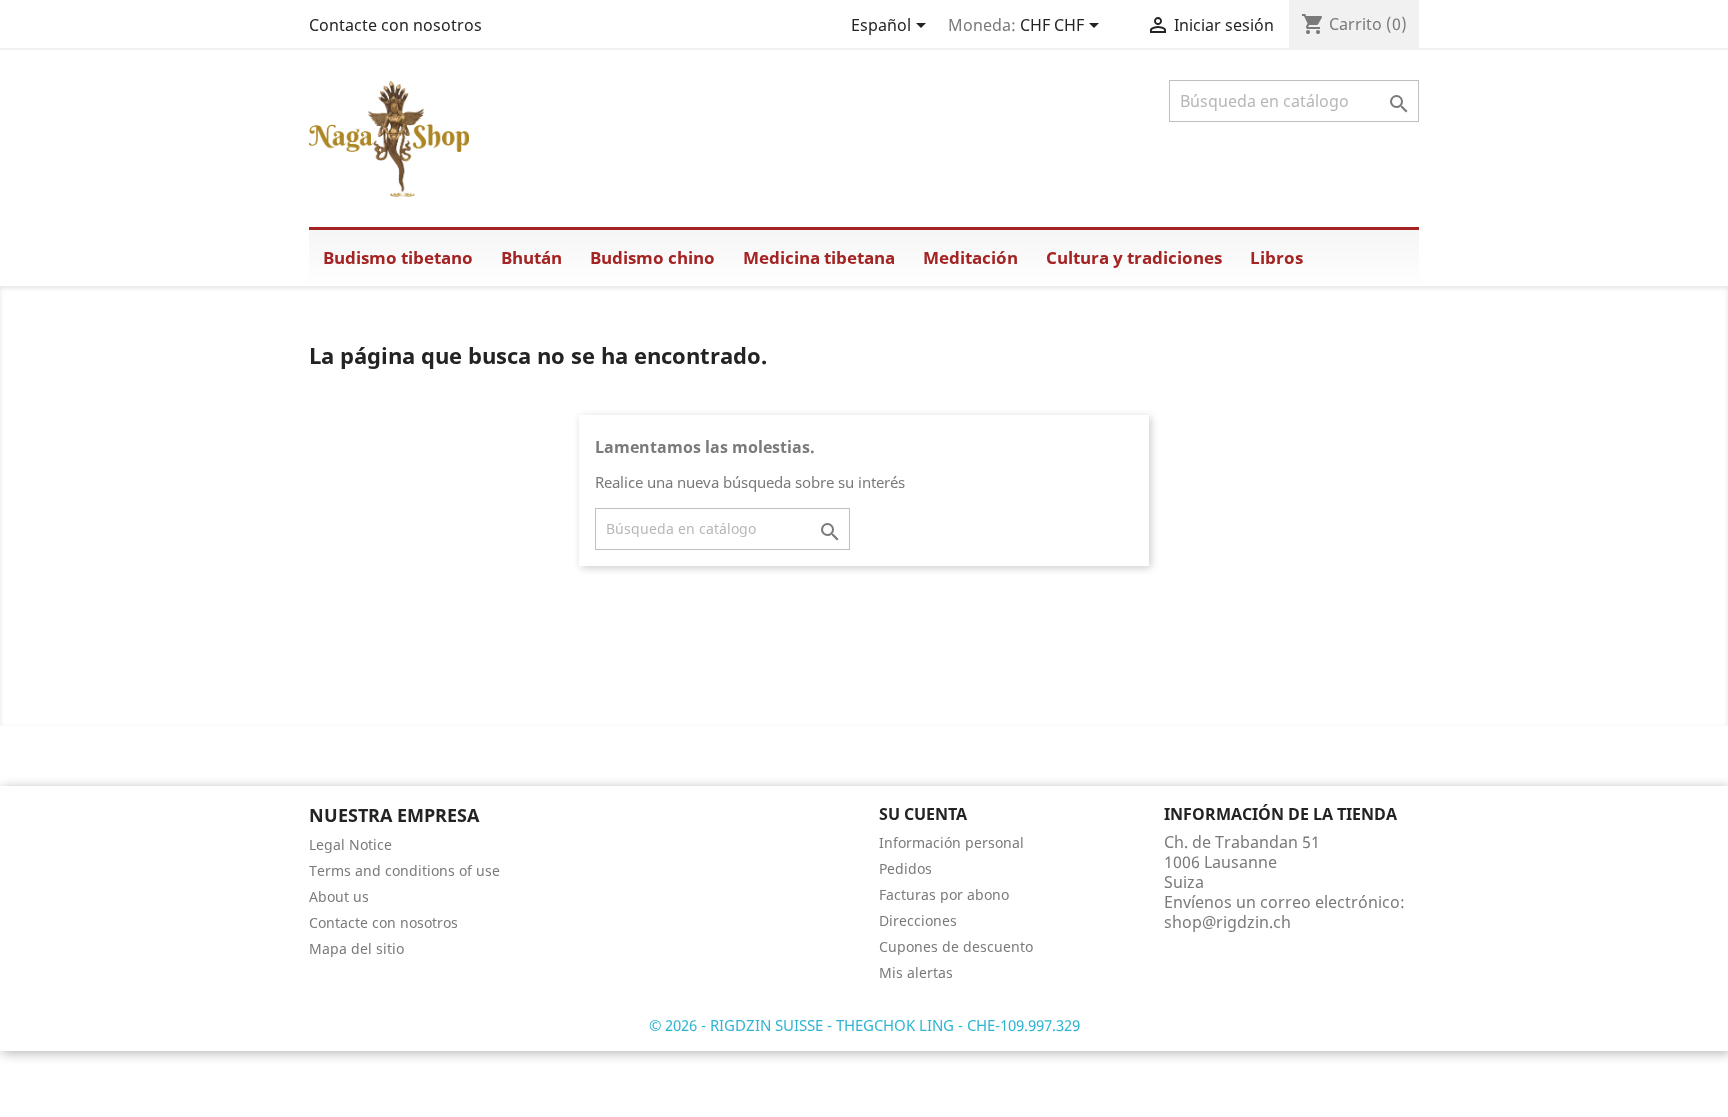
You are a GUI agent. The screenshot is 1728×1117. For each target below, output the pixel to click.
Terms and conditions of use (404, 870)
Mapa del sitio (356, 948)
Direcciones (918, 920)
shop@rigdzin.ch (1227, 922)
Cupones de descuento (956, 946)
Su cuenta (923, 814)
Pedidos (905, 868)
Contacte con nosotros (395, 25)
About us (339, 896)
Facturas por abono (944, 894)
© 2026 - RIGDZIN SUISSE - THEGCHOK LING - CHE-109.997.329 (864, 1025)
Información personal (951, 842)
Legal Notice (350, 844)
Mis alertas (916, 972)
